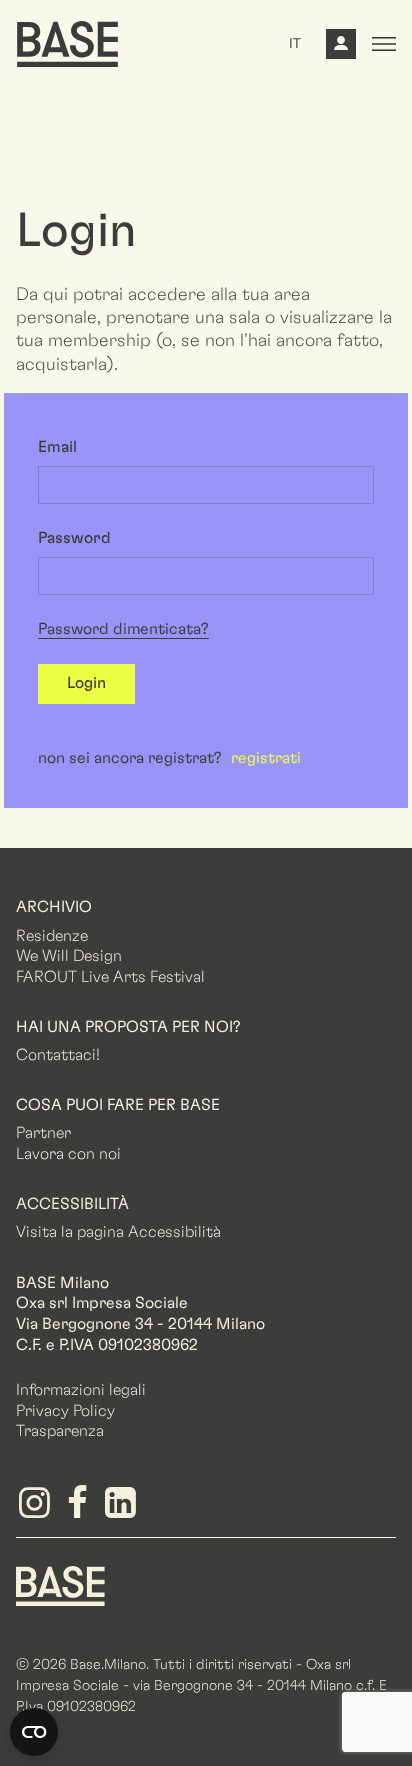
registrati (266, 758)
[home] (67, 44)
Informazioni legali (81, 1390)
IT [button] (295, 44)
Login (86, 683)
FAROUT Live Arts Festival (110, 977)
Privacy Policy (65, 1411)
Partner (43, 1133)
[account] (341, 49)
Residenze (52, 936)
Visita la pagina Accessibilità (118, 1232)
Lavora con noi (68, 1154)
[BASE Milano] (60, 1585)
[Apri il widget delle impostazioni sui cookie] (34, 1732)
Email (57, 447)
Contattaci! (58, 1055)
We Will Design (69, 956)
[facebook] (80, 1510)
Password (74, 538)
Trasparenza (60, 1431)
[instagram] (37, 1510)
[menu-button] (384, 44)
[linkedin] (123, 1510)
